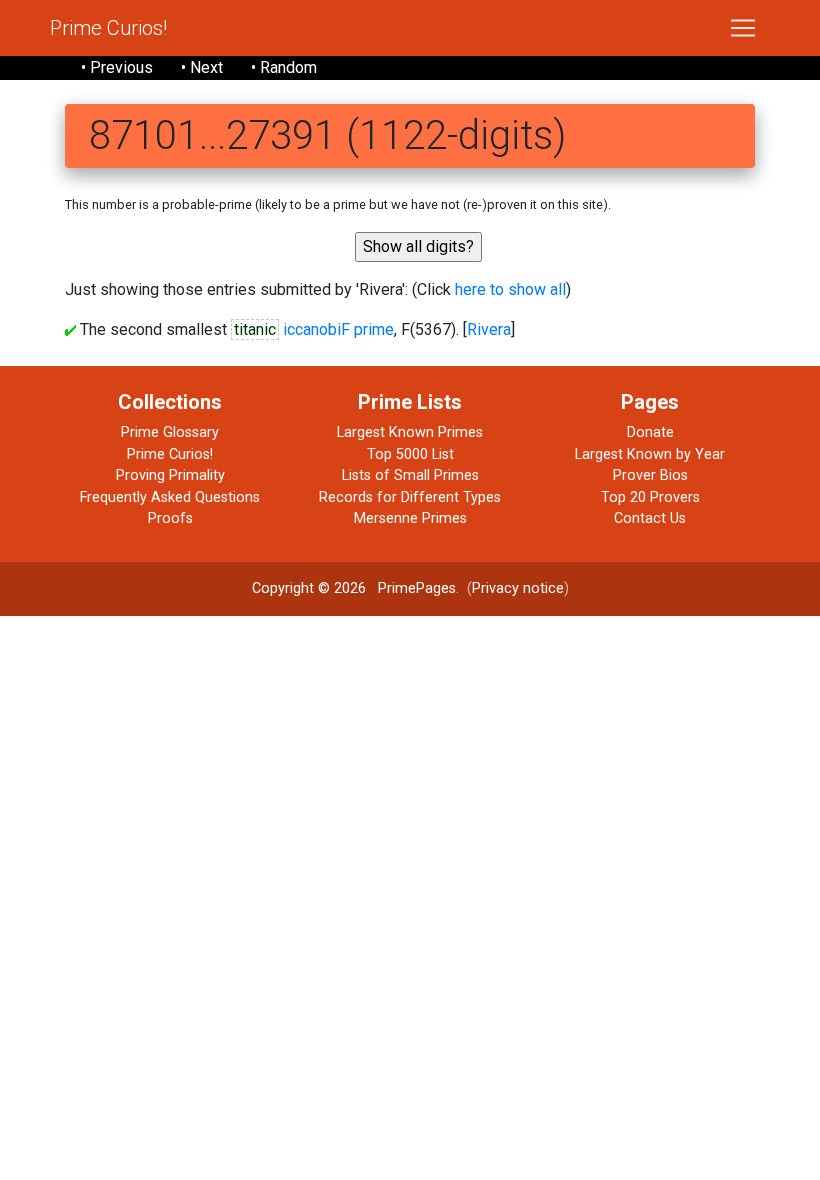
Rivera (489, 329)
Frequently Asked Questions (170, 497)
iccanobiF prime (338, 329)
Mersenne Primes (410, 518)
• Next (202, 67)
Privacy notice (518, 588)
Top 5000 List (410, 454)
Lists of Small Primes (410, 475)
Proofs (170, 518)
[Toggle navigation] (743, 28)
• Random (284, 67)
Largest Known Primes (410, 432)
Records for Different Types (410, 497)
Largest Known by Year (650, 454)
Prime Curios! (108, 28)
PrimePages (417, 588)
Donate (650, 432)
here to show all (510, 289)
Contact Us (650, 518)
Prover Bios (650, 475)
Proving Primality (170, 475)
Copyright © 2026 (309, 588)
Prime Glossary (170, 432)
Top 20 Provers (650, 497)
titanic (255, 329)
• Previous (117, 67)
